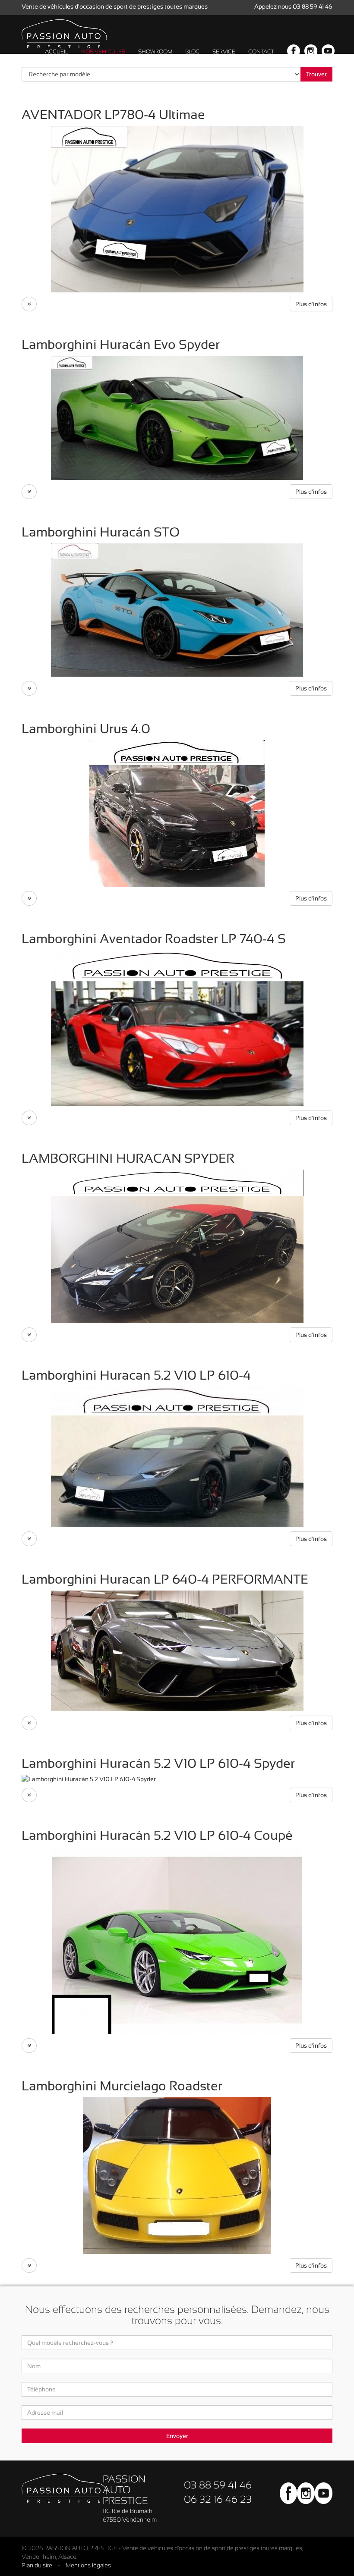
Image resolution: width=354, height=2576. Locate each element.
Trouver (316, 74)
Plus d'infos (311, 304)
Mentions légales (88, 2565)
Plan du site (37, 2565)
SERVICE (224, 52)
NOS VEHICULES (103, 52)
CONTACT (261, 52)
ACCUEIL (57, 52)
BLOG (192, 52)
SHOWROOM (155, 52)
